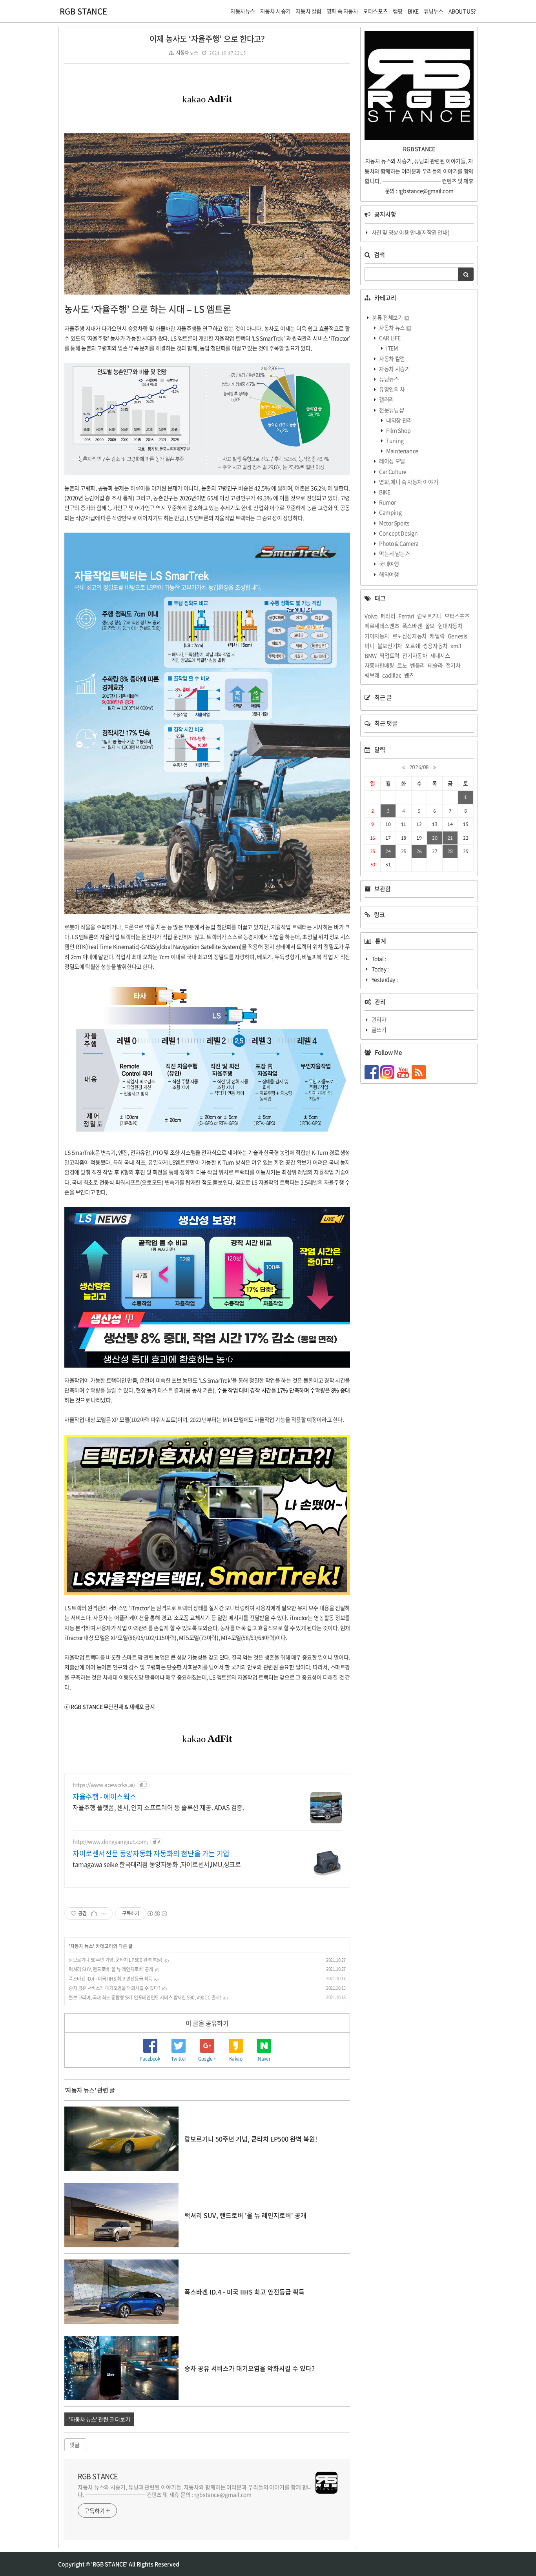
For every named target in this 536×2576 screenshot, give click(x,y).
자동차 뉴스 (187, 53)
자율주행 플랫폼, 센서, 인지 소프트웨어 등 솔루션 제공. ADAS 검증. (158, 1807)
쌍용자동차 (435, 646)
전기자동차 (415, 655)
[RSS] (419, 1072)
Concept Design (398, 533)
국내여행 (389, 564)
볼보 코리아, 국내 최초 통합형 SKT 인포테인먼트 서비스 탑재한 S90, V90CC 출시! (145, 1997)
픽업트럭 (389, 655)
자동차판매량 (379, 665)
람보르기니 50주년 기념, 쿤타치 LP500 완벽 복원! (116, 1960)
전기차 (453, 665)
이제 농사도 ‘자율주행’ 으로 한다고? (207, 39)
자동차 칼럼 (392, 358)
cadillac (392, 675)
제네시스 (440, 655)
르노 (402, 665)
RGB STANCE (83, 11)
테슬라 (435, 665)
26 (419, 851)
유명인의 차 (392, 389)
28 (450, 851)
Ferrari (406, 616)
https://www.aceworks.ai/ (104, 1785)
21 (450, 838)
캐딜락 (437, 636)
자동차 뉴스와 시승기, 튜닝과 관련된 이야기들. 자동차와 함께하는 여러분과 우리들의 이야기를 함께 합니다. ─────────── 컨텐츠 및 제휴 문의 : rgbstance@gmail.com (195, 2491)
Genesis (458, 636)
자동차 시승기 (394, 369)
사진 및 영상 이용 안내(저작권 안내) (411, 232)
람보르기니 (429, 616)
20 (435, 838)
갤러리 (386, 399)
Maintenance (402, 451)
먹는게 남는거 (394, 553)
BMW (371, 655)
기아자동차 (377, 636)
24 (388, 851)
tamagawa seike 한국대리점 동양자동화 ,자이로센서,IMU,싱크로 (157, 1864)
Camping (390, 512)
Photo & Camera (398, 543)
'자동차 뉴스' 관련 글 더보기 (99, 2419)
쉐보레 (372, 675)
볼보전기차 (390, 646)
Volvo (371, 616)
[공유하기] (94, 1914)
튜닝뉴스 (389, 379)
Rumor (387, 502)
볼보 (430, 626)
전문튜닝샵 (391, 410)
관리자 (379, 1019)
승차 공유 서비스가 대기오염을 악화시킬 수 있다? (114, 1988)
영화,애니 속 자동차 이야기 (408, 482)
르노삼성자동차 (410, 636)
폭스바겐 (412, 626)
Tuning (395, 440)
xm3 (456, 646)
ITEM (392, 348)
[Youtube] (404, 1072)
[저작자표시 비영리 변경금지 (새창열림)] (157, 1914)
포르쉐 (412, 646)
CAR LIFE (389, 338)
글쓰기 (379, 1030)
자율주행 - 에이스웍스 (104, 1797)
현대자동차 (450, 626)
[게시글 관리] (104, 1914)
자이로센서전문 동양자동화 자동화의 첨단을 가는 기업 (151, 1854)
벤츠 (409, 675)
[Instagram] (388, 1072)
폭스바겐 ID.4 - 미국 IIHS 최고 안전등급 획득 (110, 1979)
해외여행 (389, 574)
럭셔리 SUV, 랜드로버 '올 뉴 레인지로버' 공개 (111, 1969)
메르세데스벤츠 (382, 626)
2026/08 (419, 767)
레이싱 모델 (392, 461)
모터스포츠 (457, 616)
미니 (369, 646)
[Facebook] (372, 1072)
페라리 (388, 616)
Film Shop (398, 430)
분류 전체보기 (387, 317)
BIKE (384, 492)
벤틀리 (417, 665)
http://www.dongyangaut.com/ (110, 1842)
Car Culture (392, 471)
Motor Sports (394, 523)
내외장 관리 (399, 420)
